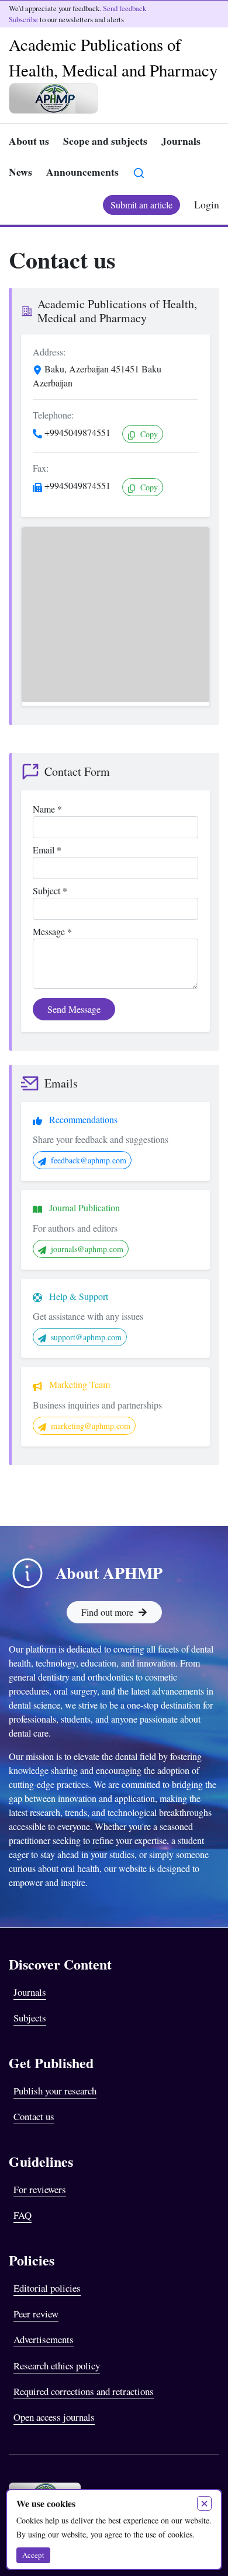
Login (207, 204)
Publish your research (55, 2091)
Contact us (34, 2116)
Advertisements (44, 2339)
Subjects (30, 2018)
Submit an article (141, 205)
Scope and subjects (105, 141)
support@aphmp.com (86, 1337)
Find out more (107, 1612)
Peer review (36, 2314)
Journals (181, 141)
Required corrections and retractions (84, 2391)
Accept (33, 2555)
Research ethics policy (57, 2366)
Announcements (82, 172)
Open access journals (54, 2417)
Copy (148, 434)
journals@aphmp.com (87, 1249)
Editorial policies (47, 2288)
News (20, 172)
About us (29, 141)
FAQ (23, 2215)
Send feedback (125, 8)
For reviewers (40, 2189)
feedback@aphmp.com (89, 1160)
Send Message (74, 1009)
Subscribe (23, 19)
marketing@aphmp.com (91, 1426)
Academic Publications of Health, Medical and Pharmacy (113, 57)
